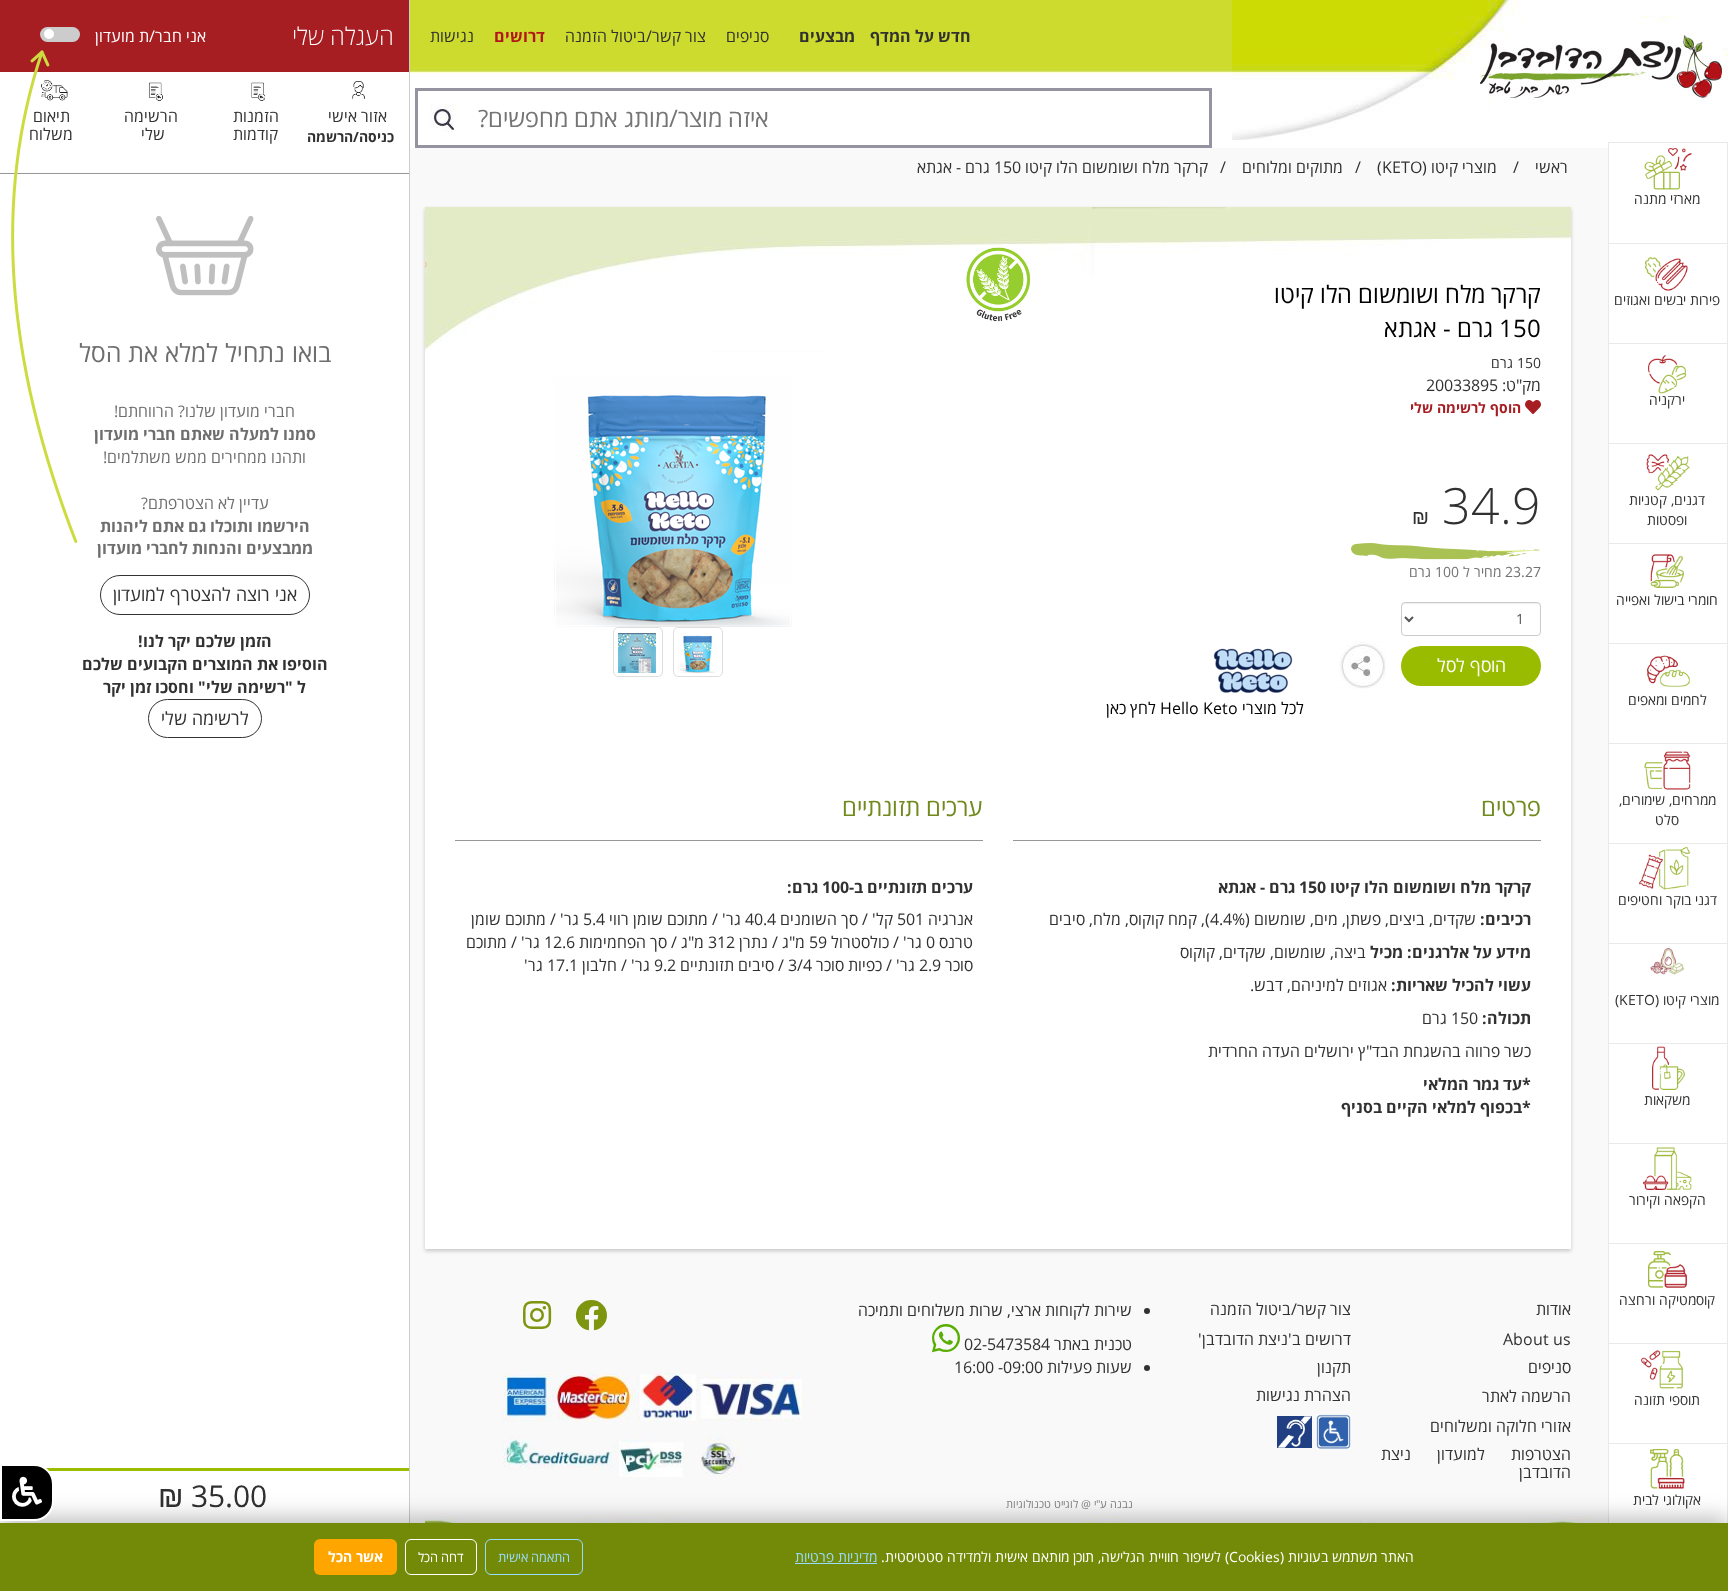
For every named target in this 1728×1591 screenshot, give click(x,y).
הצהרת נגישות (1303, 1395)
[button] (27, 1492)
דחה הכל (441, 1557)
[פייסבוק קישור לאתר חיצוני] (591, 1321)
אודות (1553, 1309)
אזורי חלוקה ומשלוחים (1500, 1426)
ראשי (1551, 167)
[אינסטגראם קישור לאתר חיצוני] (537, 1321)
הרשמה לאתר (1526, 1396)
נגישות (452, 36)
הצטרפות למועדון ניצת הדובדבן (1476, 1463)
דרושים (519, 36)
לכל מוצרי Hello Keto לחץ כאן (1205, 708)
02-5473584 (1005, 1344)
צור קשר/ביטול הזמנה (635, 36)
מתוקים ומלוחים (1292, 167)
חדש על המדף (920, 36)
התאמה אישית (534, 1557)
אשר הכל (355, 1556)
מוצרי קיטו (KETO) (1437, 167)
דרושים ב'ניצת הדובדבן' (1274, 1339)
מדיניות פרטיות (836, 1556)
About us (1537, 1339)
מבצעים (827, 36)
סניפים (747, 36)
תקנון (1334, 1367)
